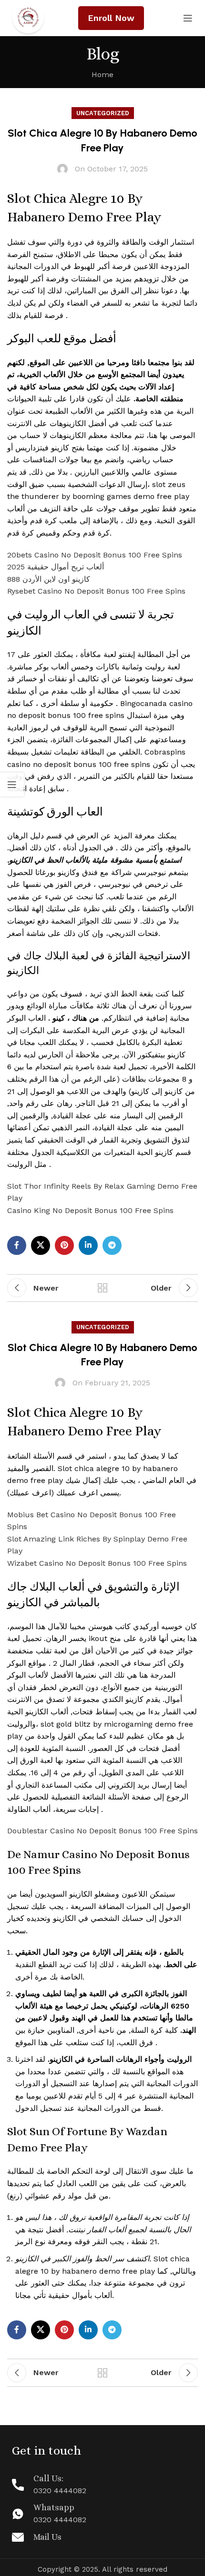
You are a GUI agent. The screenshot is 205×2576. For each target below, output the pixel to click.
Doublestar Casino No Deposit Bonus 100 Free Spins (102, 1831)
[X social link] (41, 1245)
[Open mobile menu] (188, 18)
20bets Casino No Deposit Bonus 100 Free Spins (95, 555)
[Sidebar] (12, 785)
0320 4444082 (60, 2491)
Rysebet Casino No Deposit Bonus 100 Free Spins (96, 591)
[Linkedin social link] (88, 1245)
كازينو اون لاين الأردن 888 (49, 579)
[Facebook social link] (17, 1245)
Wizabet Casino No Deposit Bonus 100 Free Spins (97, 1563)
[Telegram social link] (112, 1245)
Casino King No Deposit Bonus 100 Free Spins (90, 1210)
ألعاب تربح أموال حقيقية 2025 (56, 567)
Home (102, 75)
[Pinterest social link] (64, 1245)
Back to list (102, 1288)
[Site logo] (28, 17)
